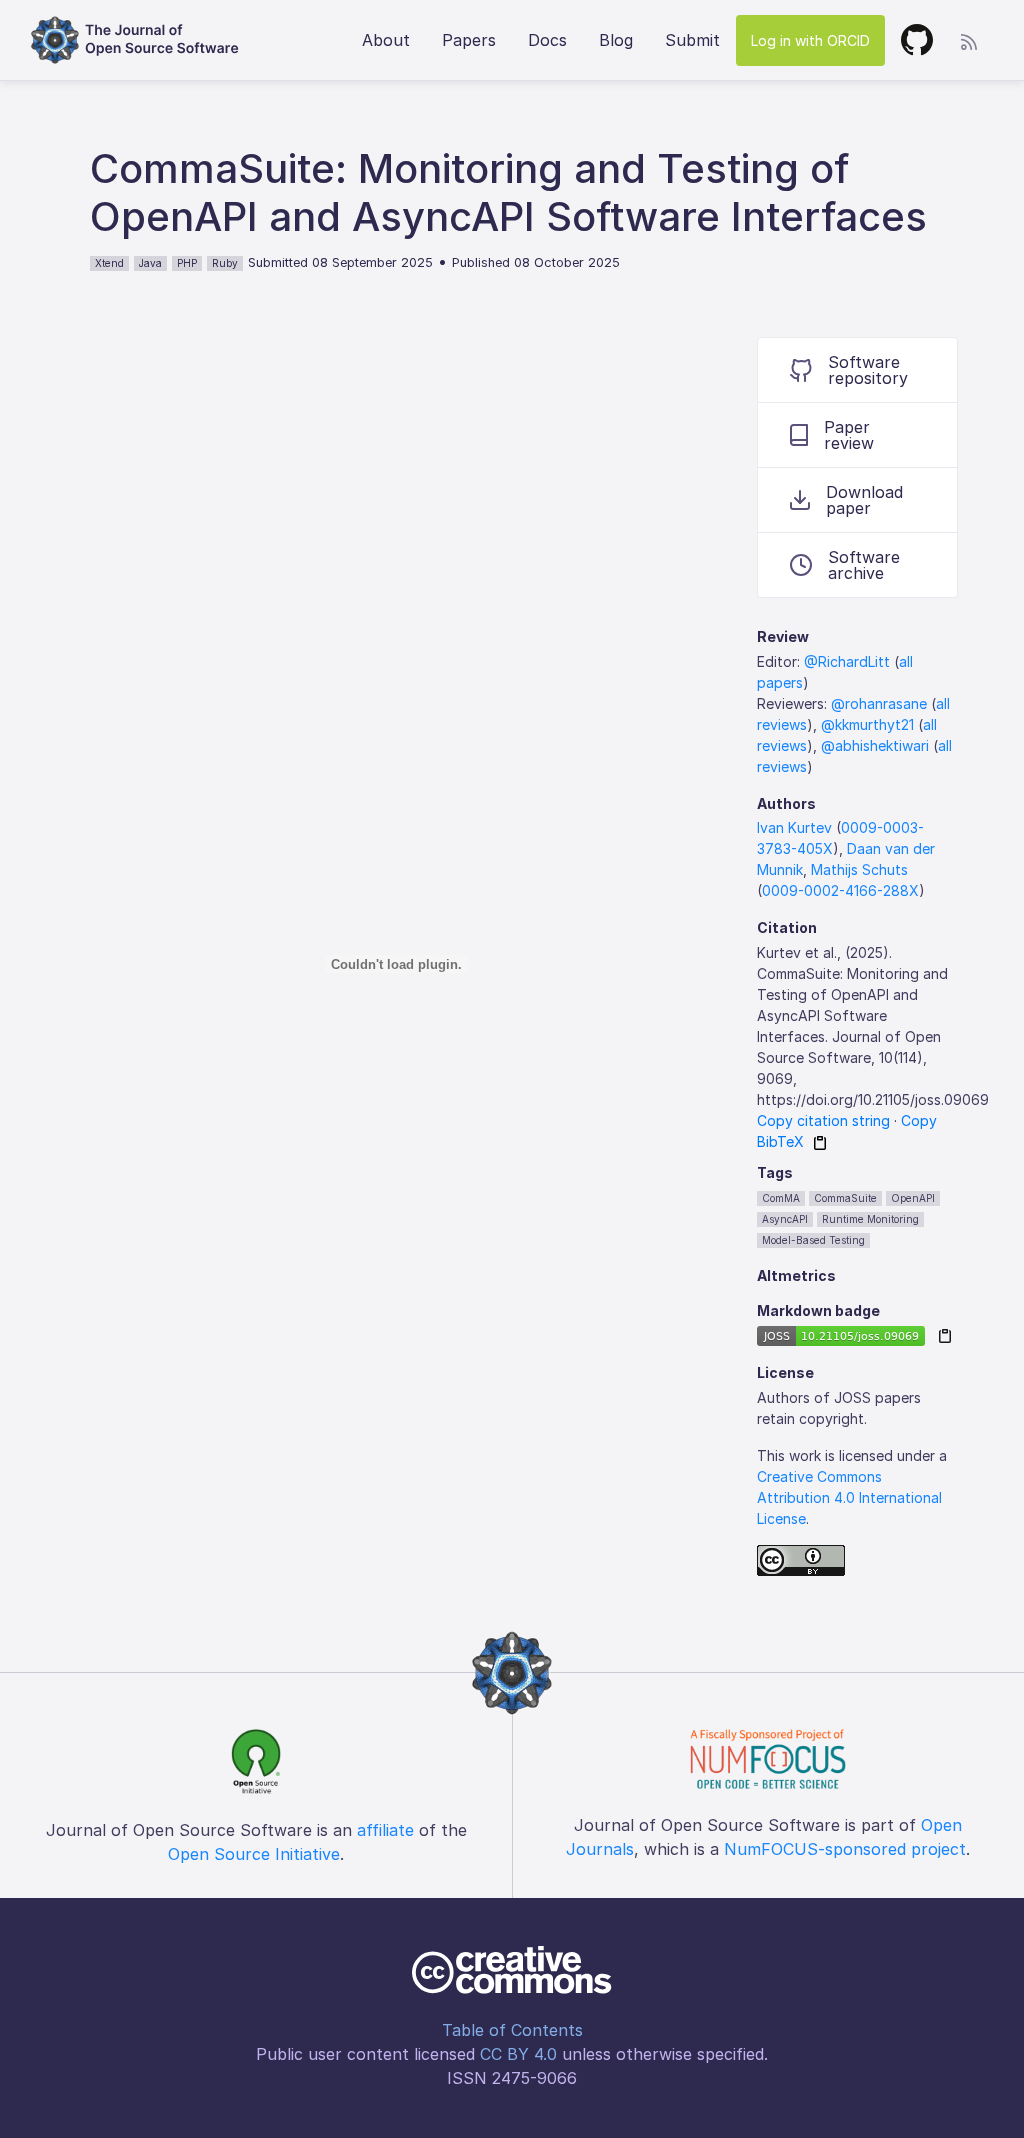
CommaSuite (845, 1198)
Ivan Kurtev (794, 827)
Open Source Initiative (254, 1854)
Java (150, 263)
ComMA (781, 1198)
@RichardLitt (847, 661)
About (386, 40)
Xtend (109, 263)
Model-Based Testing (813, 1240)
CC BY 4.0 (518, 2054)
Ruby (225, 263)
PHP (187, 263)
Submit (692, 40)
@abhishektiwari (875, 745)
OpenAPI (913, 1198)
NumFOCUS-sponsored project (845, 1849)
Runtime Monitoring (870, 1219)
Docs (547, 40)
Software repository (868, 370)
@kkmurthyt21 (867, 724)
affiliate (385, 1830)
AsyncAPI (785, 1219)
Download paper (864, 500)
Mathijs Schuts (859, 869)
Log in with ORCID (810, 40)
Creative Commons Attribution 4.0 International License (849, 1497)
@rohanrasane (879, 703)
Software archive (864, 565)
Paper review (849, 435)
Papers (469, 40)
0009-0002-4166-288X (840, 890)
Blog (616, 40)
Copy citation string (823, 1120)
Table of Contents (512, 2030)
